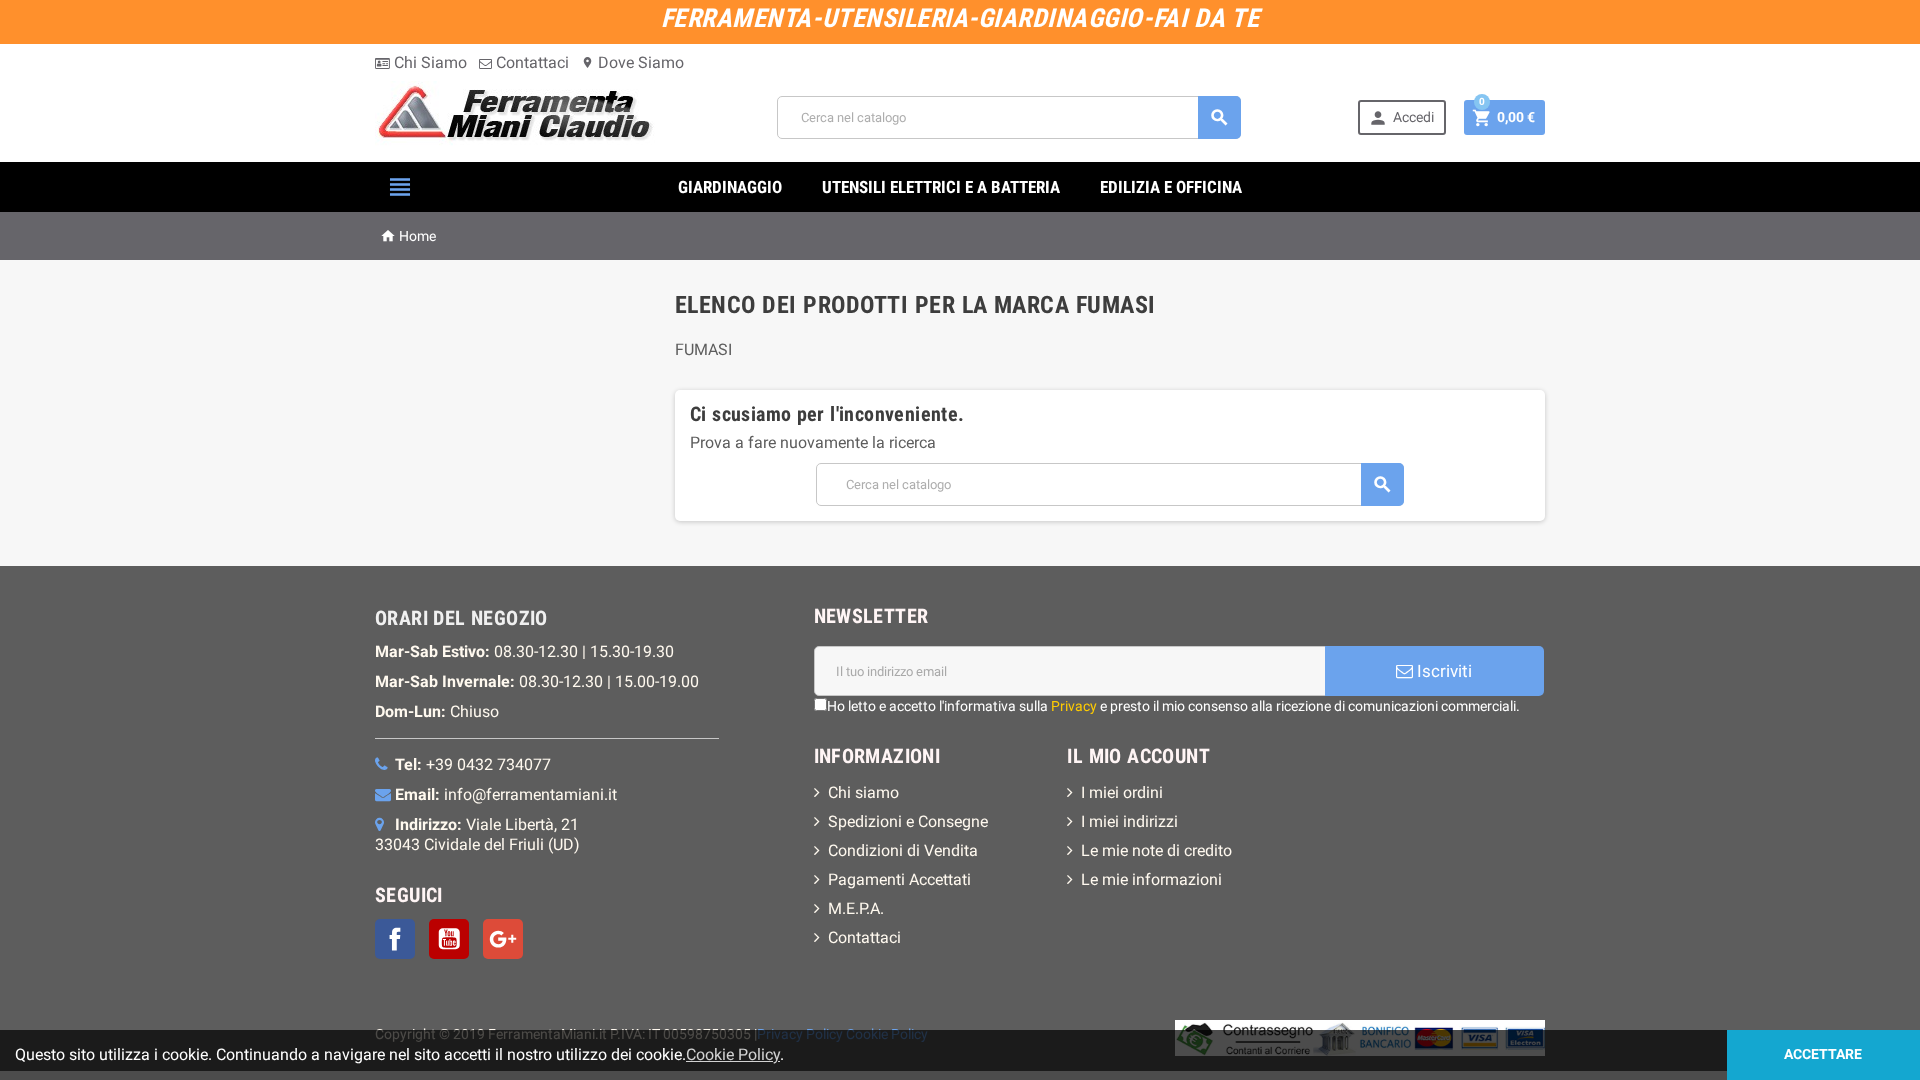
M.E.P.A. (856, 908)
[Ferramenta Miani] (517, 116)
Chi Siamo (428, 62)
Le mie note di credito (1156, 850)
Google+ (503, 939)
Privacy (1074, 706)
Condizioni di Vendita (903, 850)
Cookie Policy (733, 1054)
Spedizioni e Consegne (908, 821)
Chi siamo (863, 792)
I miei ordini (1122, 792)
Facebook (395, 939)
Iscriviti (1442, 671)
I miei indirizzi (1129, 821)
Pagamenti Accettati (899, 879)
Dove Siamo (632, 62)
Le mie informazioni (1151, 879)
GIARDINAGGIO (730, 187)
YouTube (449, 939)
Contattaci (530, 62)
